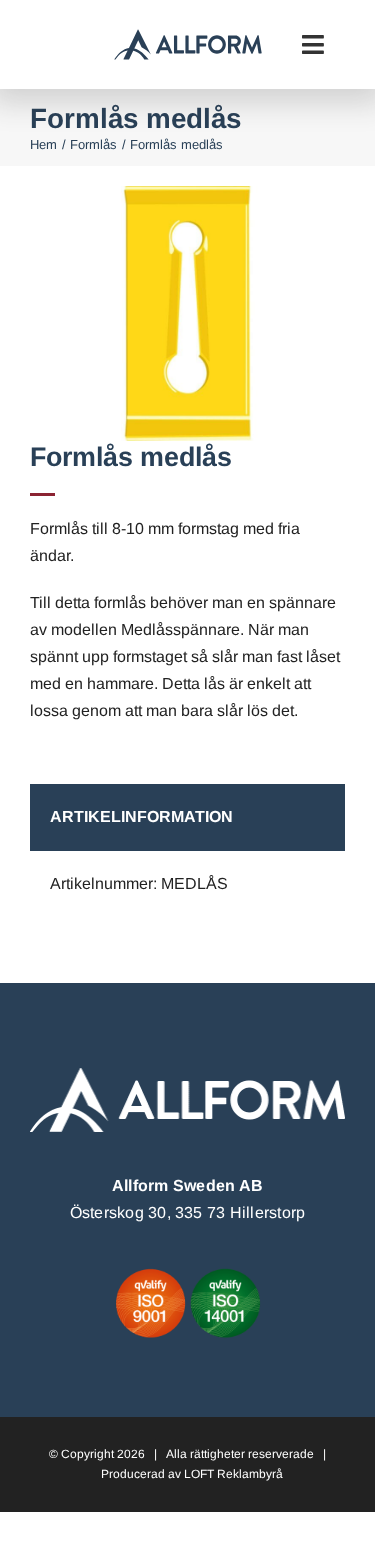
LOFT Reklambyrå (233, 1474)
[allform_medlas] (187, 193)
